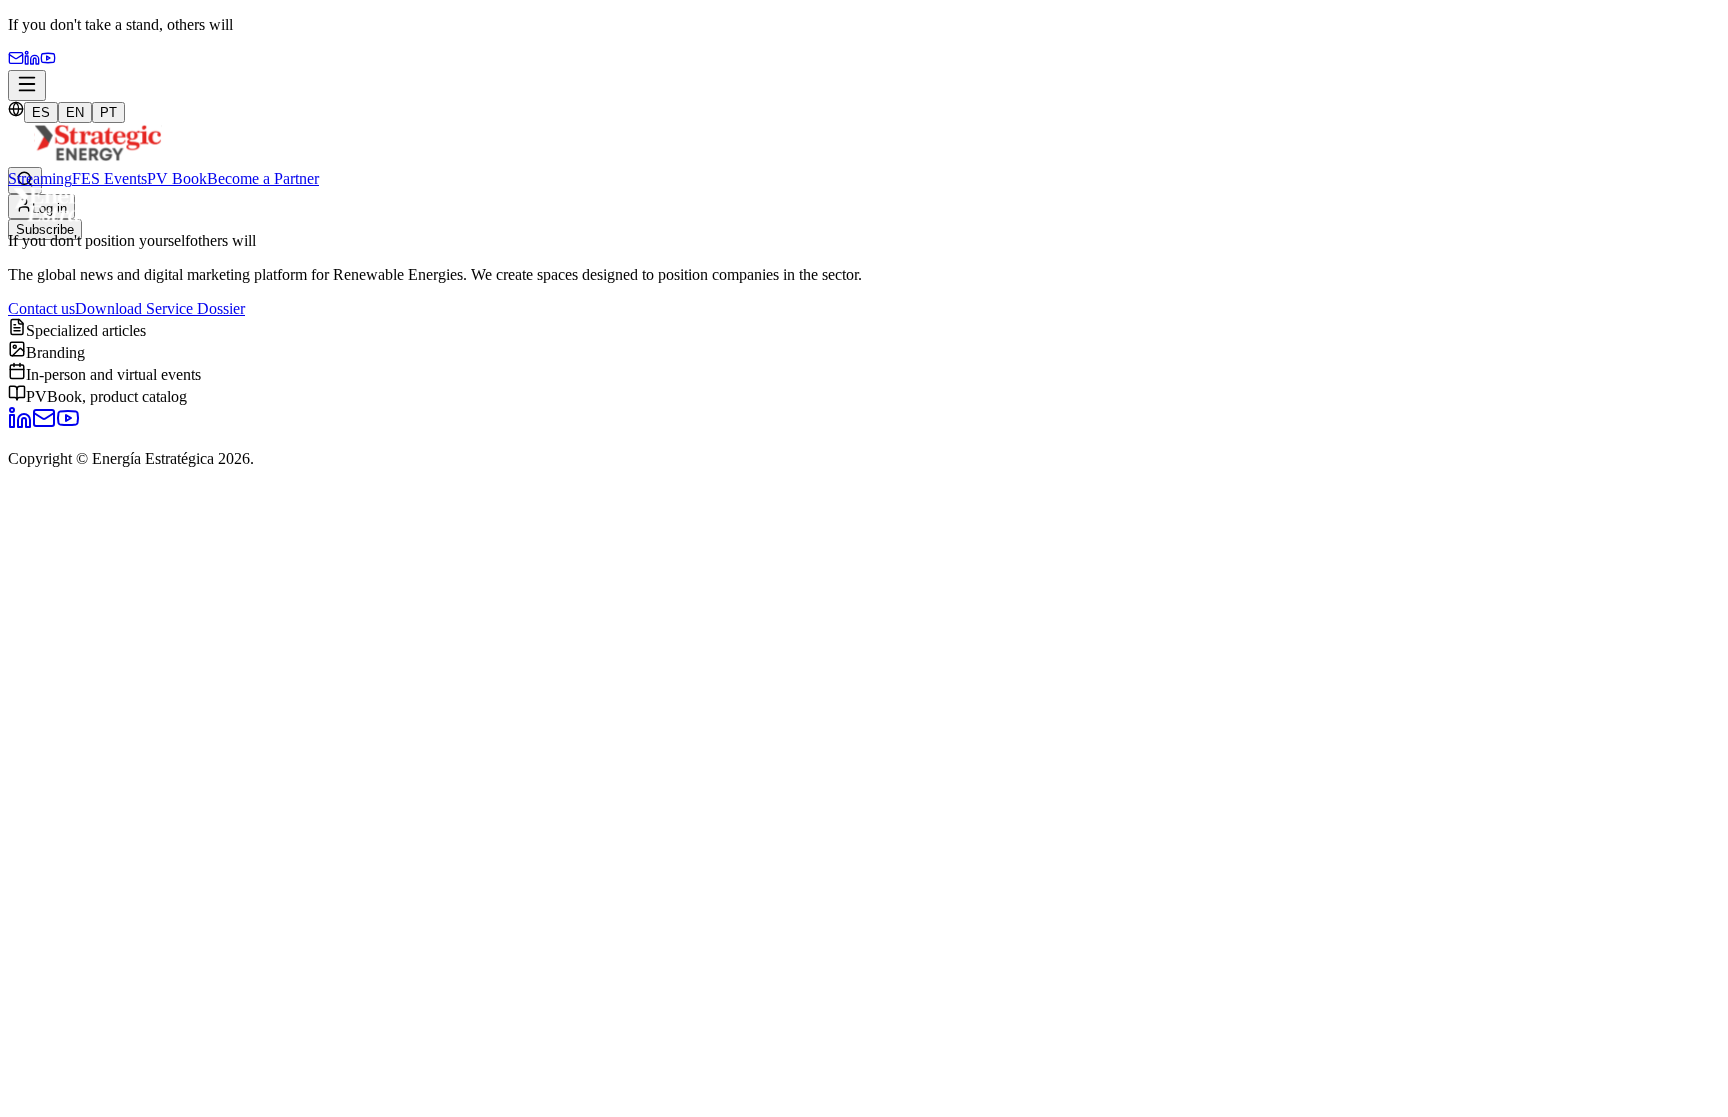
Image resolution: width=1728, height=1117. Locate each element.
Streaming (40, 178)
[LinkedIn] (20, 424)
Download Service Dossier (160, 308)
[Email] (16, 60)
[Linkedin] (32, 60)
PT (108, 112)
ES (41, 112)
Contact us (41, 308)
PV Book (177, 178)
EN (75, 112)
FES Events (109, 178)
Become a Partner (263, 178)
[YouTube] (48, 60)
